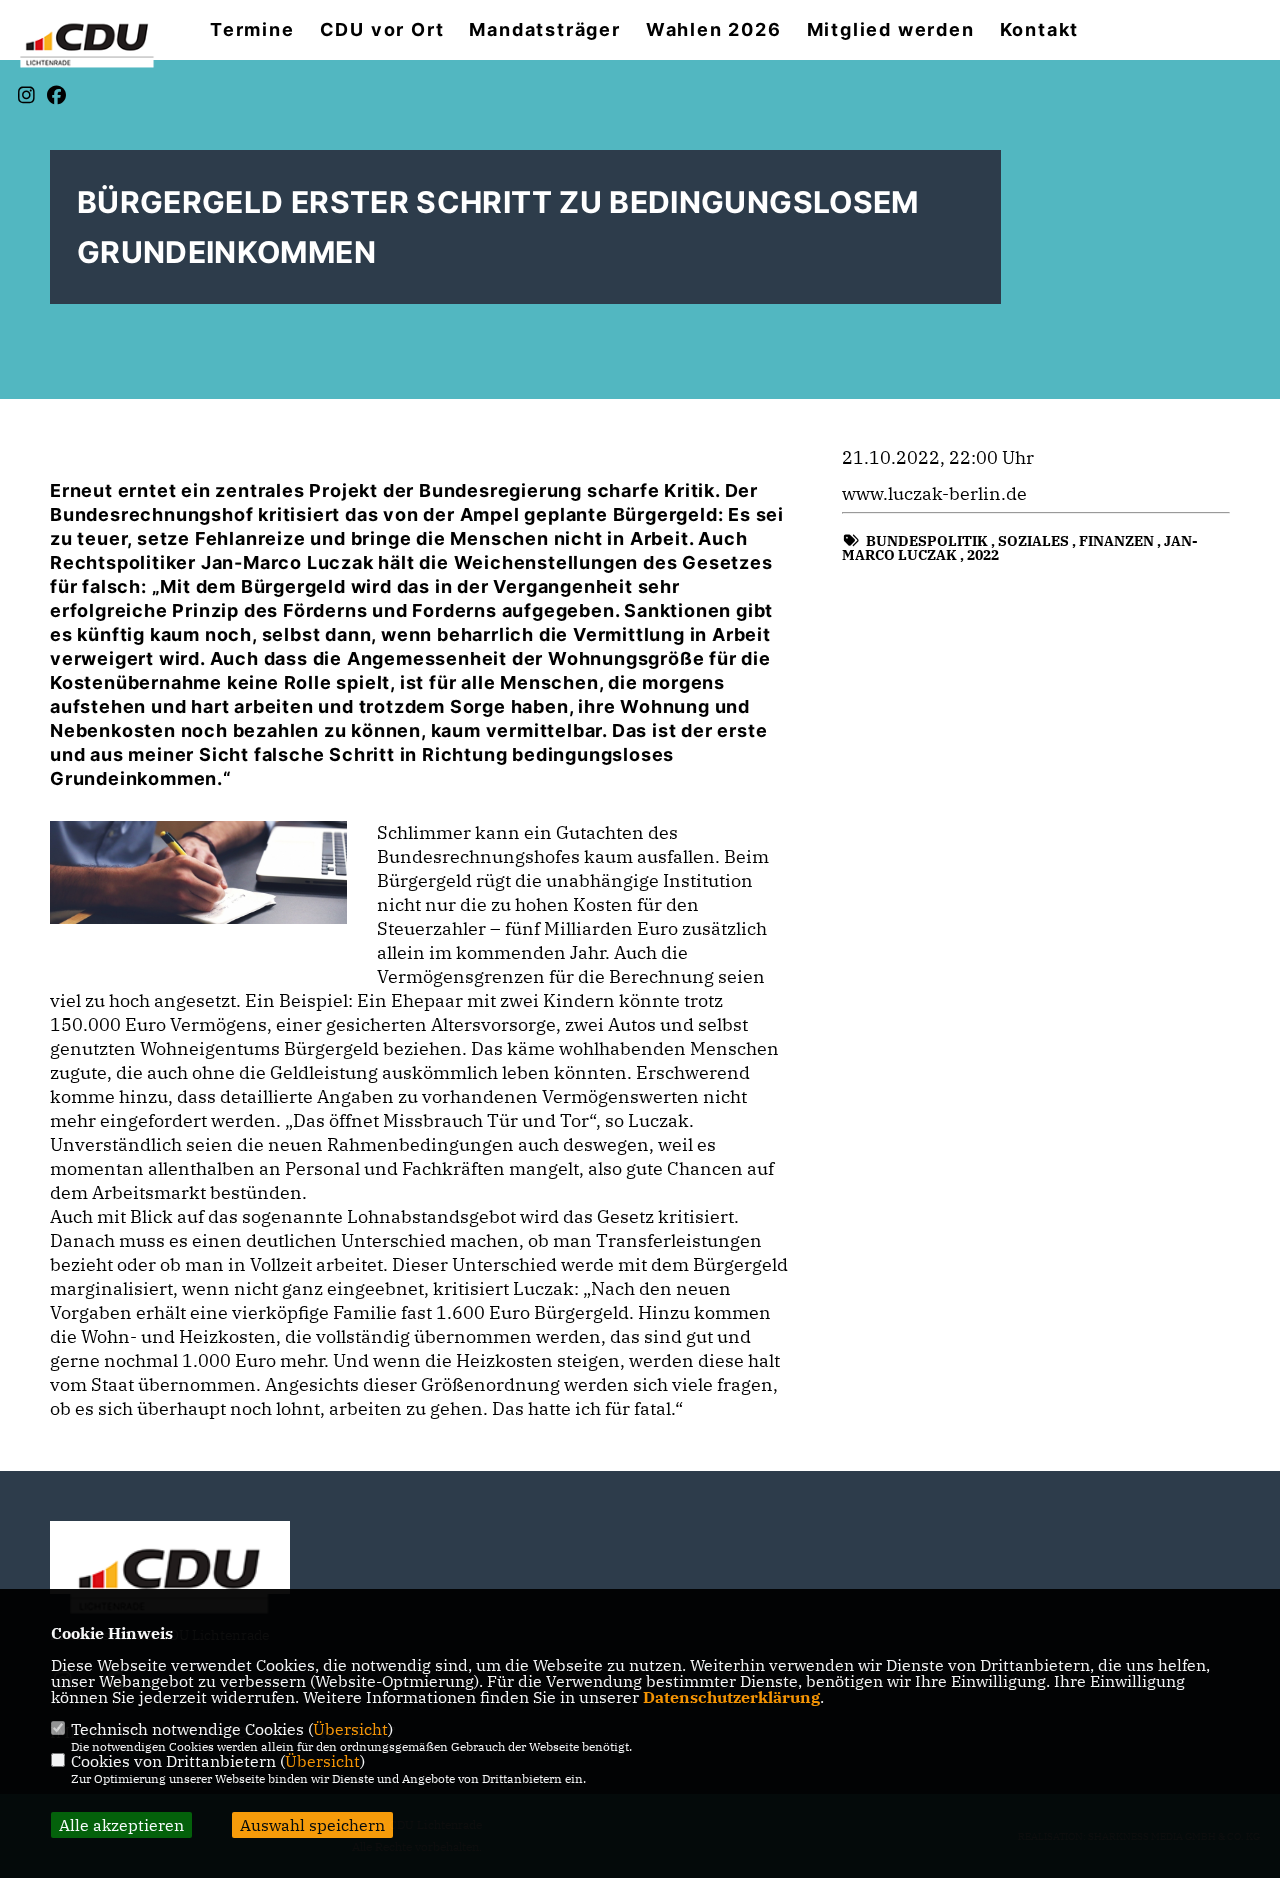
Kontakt (1040, 30)
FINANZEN (1116, 541)
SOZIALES (1033, 541)
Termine (252, 30)
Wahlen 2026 (714, 30)
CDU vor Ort (382, 30)
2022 (983, 555)
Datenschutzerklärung (731, 1697)
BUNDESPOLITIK (927, 541)
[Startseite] (170, 1577)
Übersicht (350, 1729)
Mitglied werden (891, 30)
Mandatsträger (544, 30)
